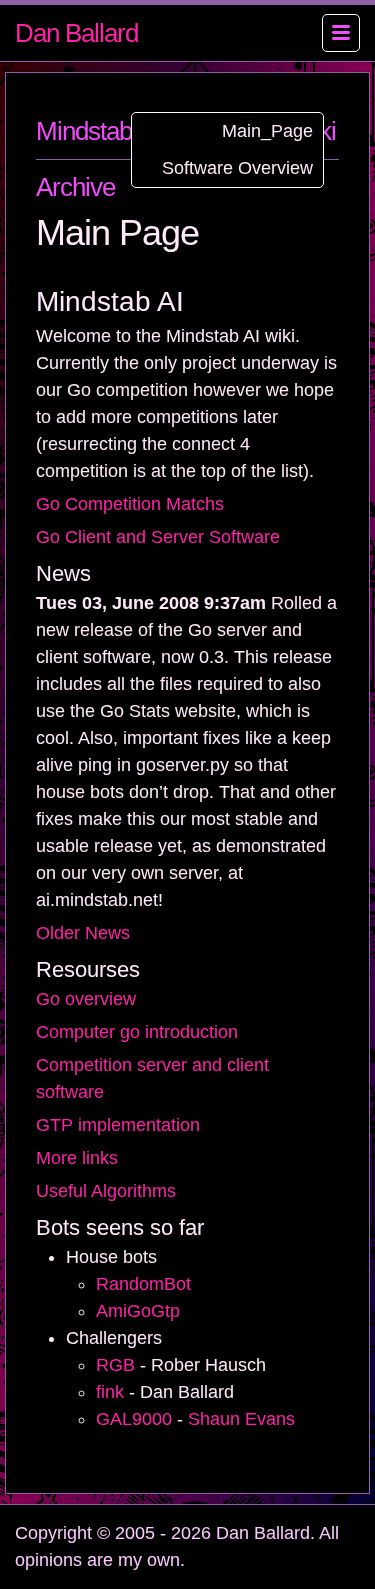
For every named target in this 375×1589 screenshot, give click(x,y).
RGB (115, 1365)
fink (110, 1392)
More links (77, 1158)
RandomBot (143, 1284)
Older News (83, 933)
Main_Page (267, 131)
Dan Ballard (76, 33)
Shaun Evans (241, 1419)
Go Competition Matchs (130, 504)
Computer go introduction (137, 1032)
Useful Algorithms (106, 1191)
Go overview (86, 999)
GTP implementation (118, 1125)
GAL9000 (134, 1419)
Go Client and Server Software (158, 537)
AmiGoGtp (138, 1311)
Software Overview (237, 168)
